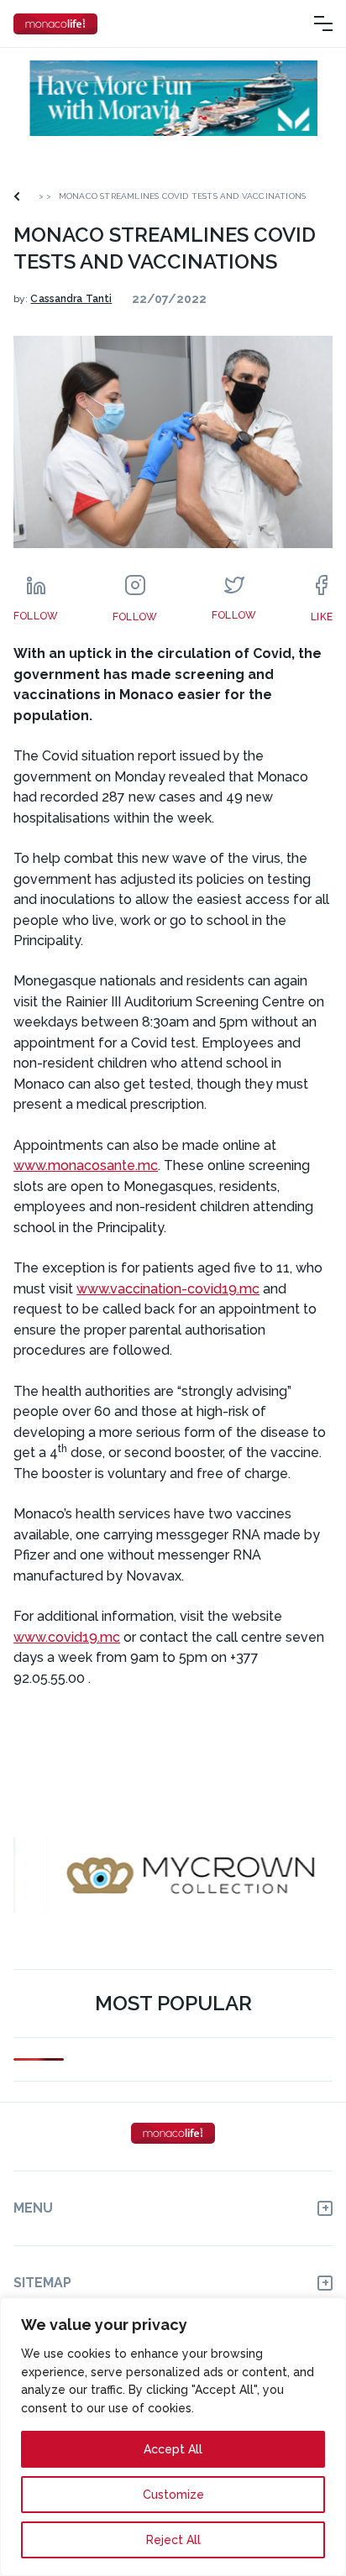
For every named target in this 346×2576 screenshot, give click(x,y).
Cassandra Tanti (71, 299)
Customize (173, 2495)
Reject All (173, 2540)
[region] (173, 2437)
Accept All (173, 2449)
